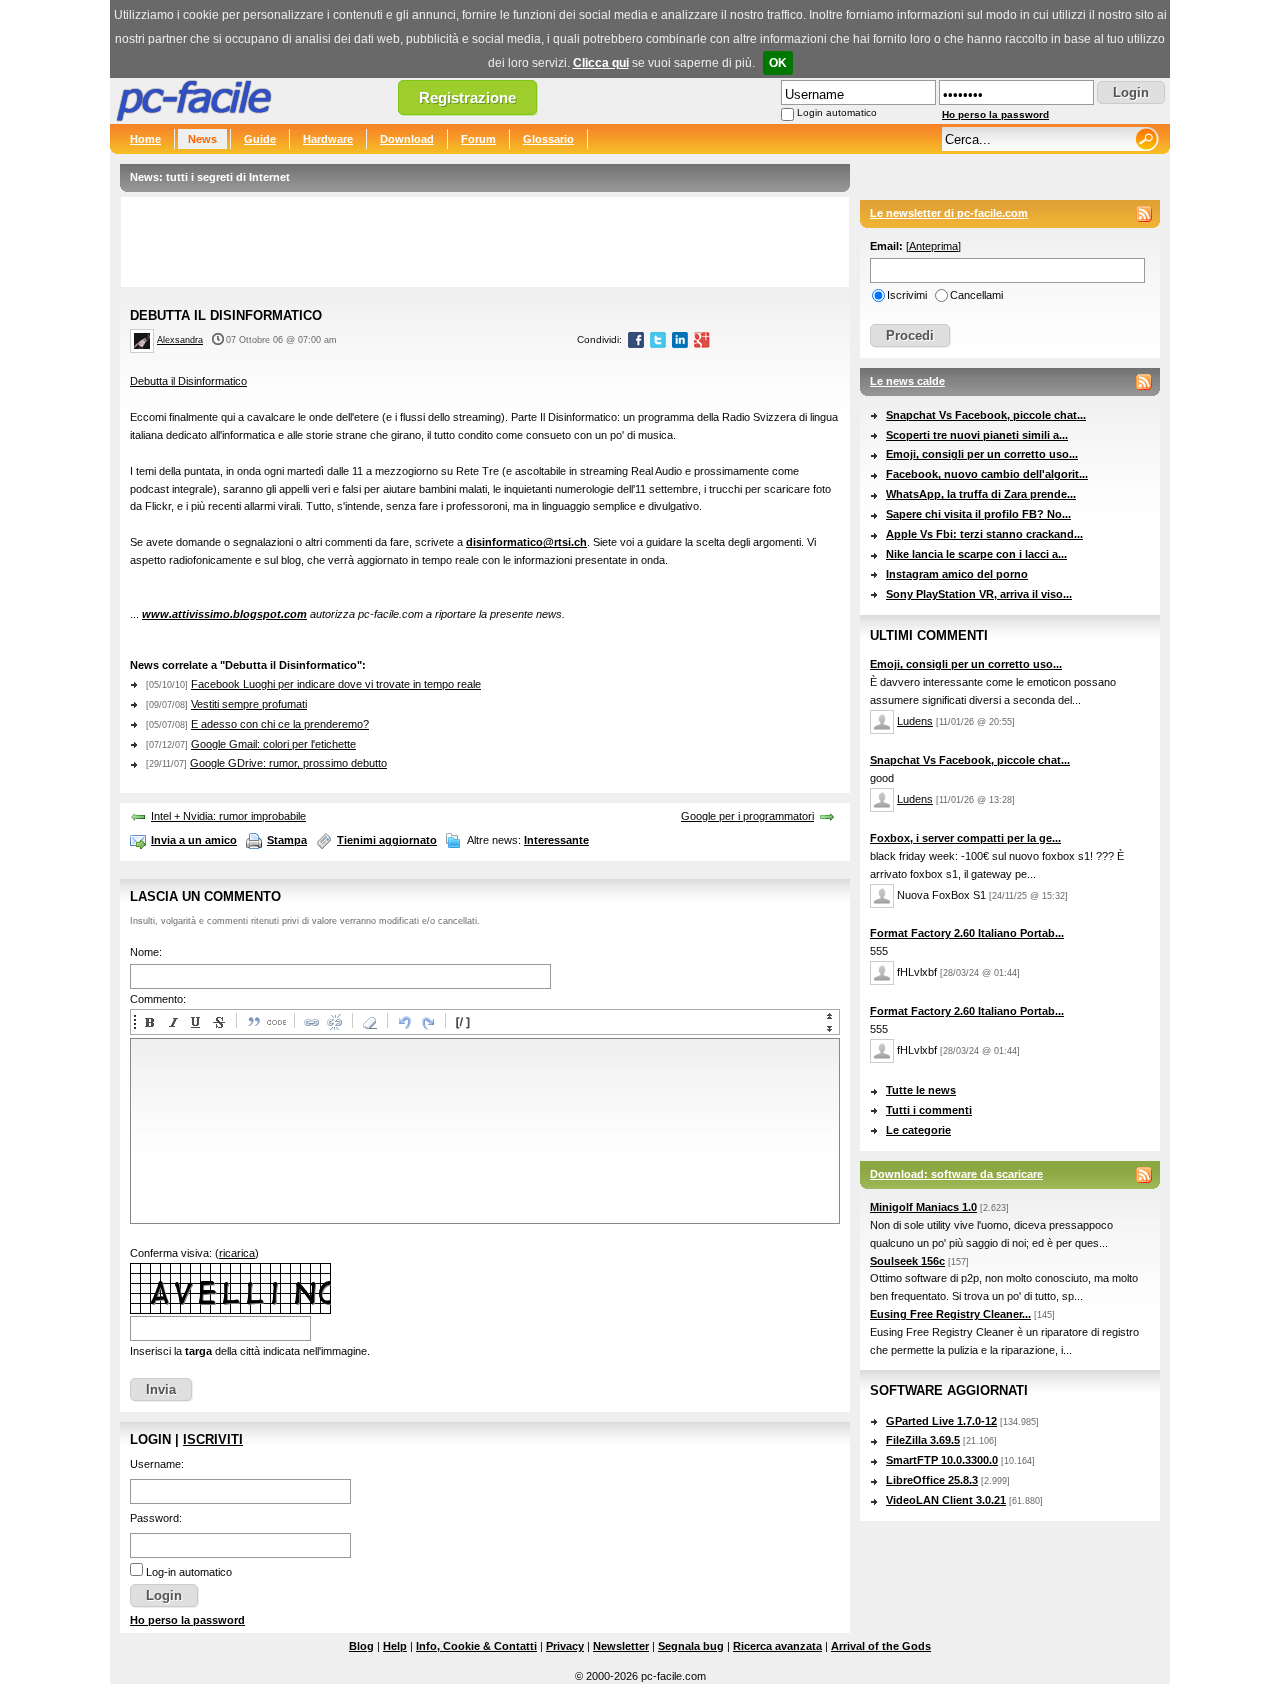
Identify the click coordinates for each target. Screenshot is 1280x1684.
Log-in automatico (189, 1572)
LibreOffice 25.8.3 (932, 1480)
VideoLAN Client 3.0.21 (946, 1500)
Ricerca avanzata (777, 1646)
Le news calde (907, 381)
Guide (260, 139)
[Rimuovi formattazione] (369, 1022)
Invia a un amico (194, 840)
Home (145, 139)
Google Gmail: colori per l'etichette (273, 744)
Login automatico (837, 112)
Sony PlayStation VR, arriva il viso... (979, 594)
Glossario (548, 139)
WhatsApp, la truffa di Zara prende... (981, 494)
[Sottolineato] (195, 1022)
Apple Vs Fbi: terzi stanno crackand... (984, 534)
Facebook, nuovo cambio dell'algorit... (987, 474)
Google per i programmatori (747, 816)
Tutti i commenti (929, 1110)
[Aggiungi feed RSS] (1144, 214)
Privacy (565, 1646)
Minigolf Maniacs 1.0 (923, 1207)
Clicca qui (601, 63)
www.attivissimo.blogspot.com (224, 614)
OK (778, 63)
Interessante (556, 840)
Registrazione (467, 97)
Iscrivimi (907, 295)
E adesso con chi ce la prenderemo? (280, 724)
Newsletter (621, 1646)
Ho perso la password (995, 114)
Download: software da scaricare (956, 1174)
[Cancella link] (334, 1022)
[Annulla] (404, 1022)
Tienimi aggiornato (387, 840)
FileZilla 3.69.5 (923, 1440)
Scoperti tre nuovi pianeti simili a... (977, 435)
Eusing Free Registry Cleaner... (950, 1314)
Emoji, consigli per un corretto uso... (982, 454)
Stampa (287, 840)
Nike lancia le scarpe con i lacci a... (976, 554)
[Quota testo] (253, 1022)
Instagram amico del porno (957, 574)
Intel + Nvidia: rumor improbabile (228, 816)
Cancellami (976, 295)
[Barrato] (218, 1022)
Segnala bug (691, 1646)
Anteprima (933, 246)
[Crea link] (311, 1022)
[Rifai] (427, 1022)
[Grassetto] (149, 1022)
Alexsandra (180, 340)
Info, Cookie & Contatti (476, 1646)
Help (395, 1646)
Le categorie (918, 1130)
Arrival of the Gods (881, 1646)
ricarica (237, 1253)
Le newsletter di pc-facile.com (949, 213)
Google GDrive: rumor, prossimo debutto (288, 763)
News (202, 139)
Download (407, 139)
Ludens (915, 721)
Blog (361, 1646)
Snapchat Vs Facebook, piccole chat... (986, 415)
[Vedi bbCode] (462, 1022)
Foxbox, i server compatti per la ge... (965, 838)
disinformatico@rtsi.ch (526, 542)
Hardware (328, 139)
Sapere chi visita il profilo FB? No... (978, 514)
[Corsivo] (172, 1022)
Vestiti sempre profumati (249, 704)
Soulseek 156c (907, 1261)
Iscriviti (213, 1439)
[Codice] (276, 1022)
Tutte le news (921, 1090)
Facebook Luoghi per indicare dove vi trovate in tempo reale (336, 684)
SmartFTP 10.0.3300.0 (942, 1460)
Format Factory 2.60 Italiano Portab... (967, 933)
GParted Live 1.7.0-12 (941, 1421)
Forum (478, 139)
